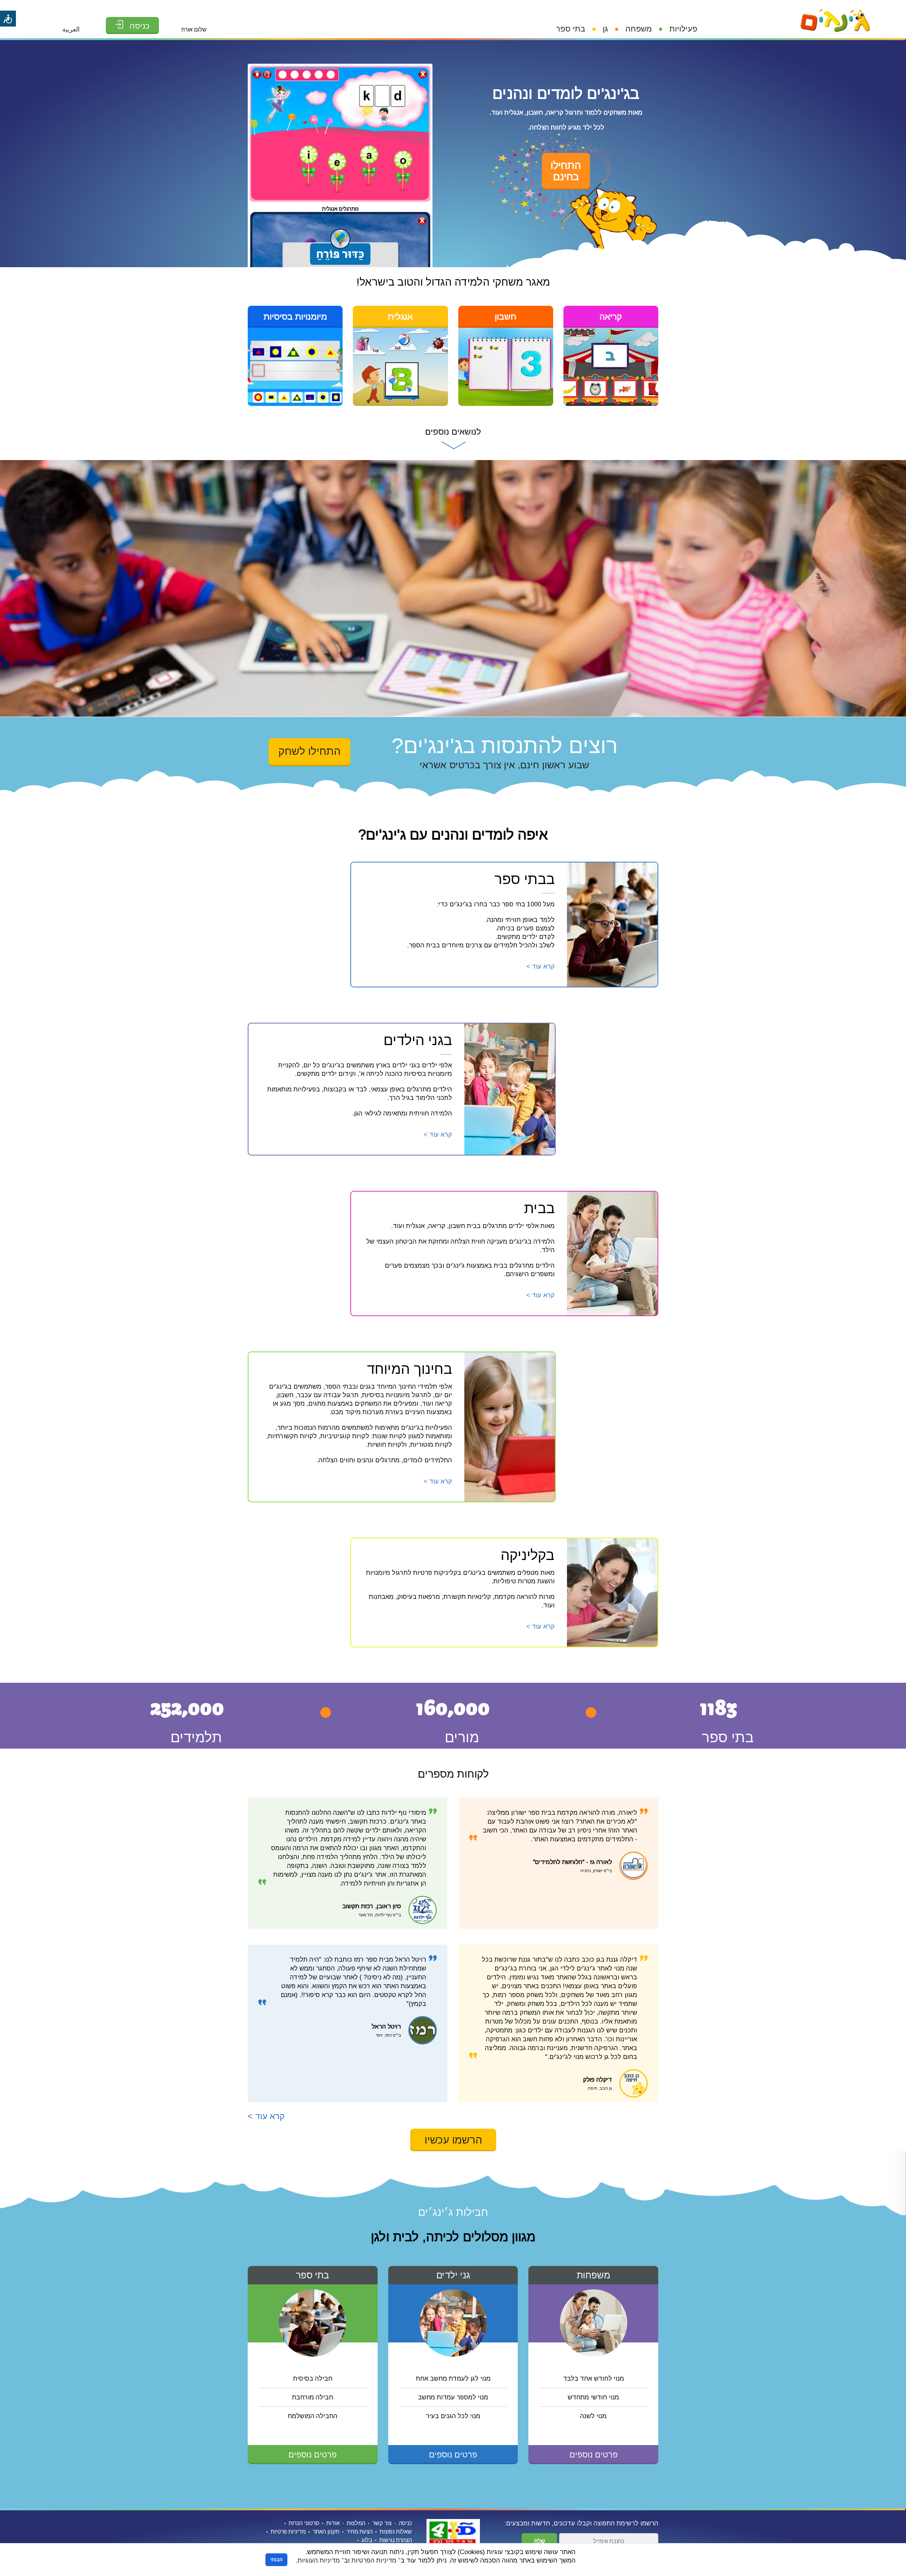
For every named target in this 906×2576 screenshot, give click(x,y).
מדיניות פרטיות (288, 2532)
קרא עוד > (266, 2116)
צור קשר (382, 2523)
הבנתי (276, 2560)
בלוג (367, 2540)
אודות (333, 2523)
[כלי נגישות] (8, 19)
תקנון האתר (326, 2532)
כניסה (405, 2523)
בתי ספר (571, 29)
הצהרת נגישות (396, 2540)
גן (605, 29)
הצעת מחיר (360, 2532)
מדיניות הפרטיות (374, 2560)
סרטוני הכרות (304, 2523)
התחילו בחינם (566, 171)
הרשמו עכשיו (453, 2140)
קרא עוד (540, 966)
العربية (71, 29)
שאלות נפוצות (396, 2532)
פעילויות (683, 29)
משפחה (639, 29)
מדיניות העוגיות (319, 2560)
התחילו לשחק (309, 751)
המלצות (356, 2523)
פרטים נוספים (594, 2455)
